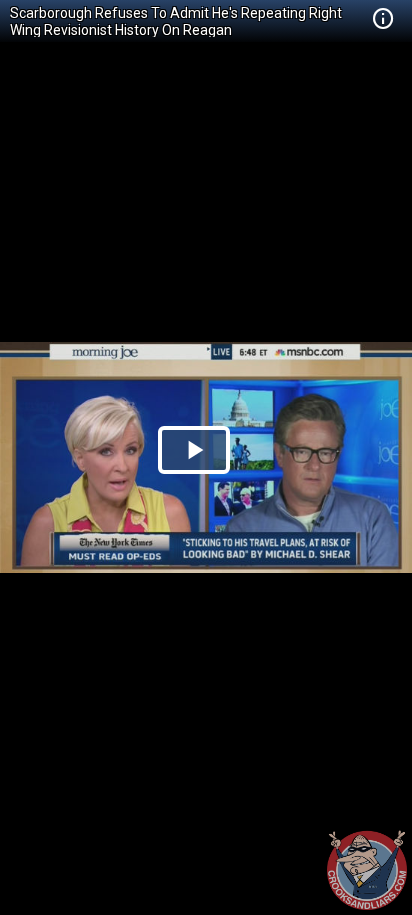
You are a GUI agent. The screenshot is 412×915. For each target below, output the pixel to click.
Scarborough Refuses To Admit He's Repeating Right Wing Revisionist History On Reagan (176, 21)
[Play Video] (194, 450)
